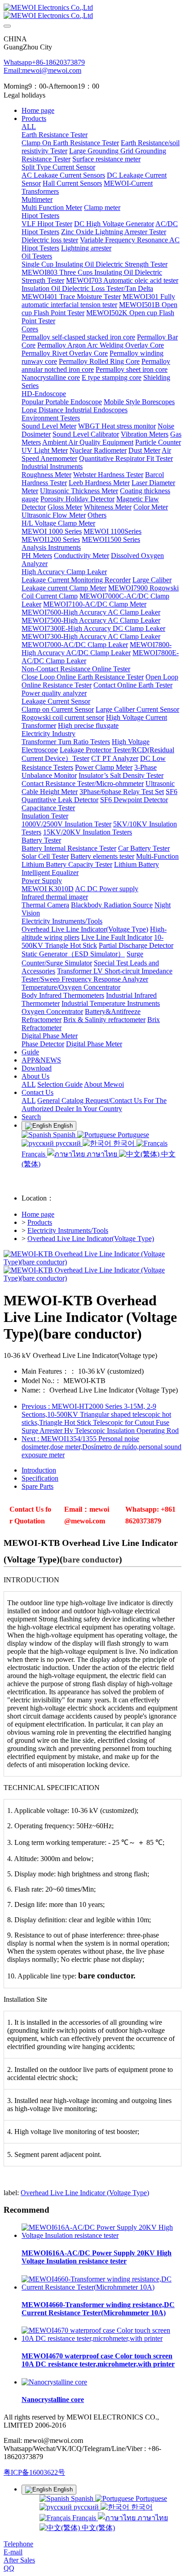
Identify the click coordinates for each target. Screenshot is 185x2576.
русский (68, 1143)
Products (40, 1222)
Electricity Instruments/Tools (68, 1230)
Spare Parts (37, 1486)
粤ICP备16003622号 (34, 2472)
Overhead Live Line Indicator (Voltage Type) (85, 2193)
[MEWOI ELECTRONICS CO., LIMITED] (92, 12)
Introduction (39, 1470)
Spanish (64, 1135)
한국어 (124, 1143)
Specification (40, 1478)
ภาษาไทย (102, 1154)
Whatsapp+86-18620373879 (44, 62)
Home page (38, 110)
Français (84, 2518)
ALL (29, 127)
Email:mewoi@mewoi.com (42, 70)
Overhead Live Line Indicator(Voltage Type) (91, 1239)
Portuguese (132, 1135)
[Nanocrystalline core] (54, 2382)
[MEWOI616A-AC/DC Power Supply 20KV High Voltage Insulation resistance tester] (101, 2235)
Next (101, 1447)
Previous (100, 1418)
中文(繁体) (97, 2528)
